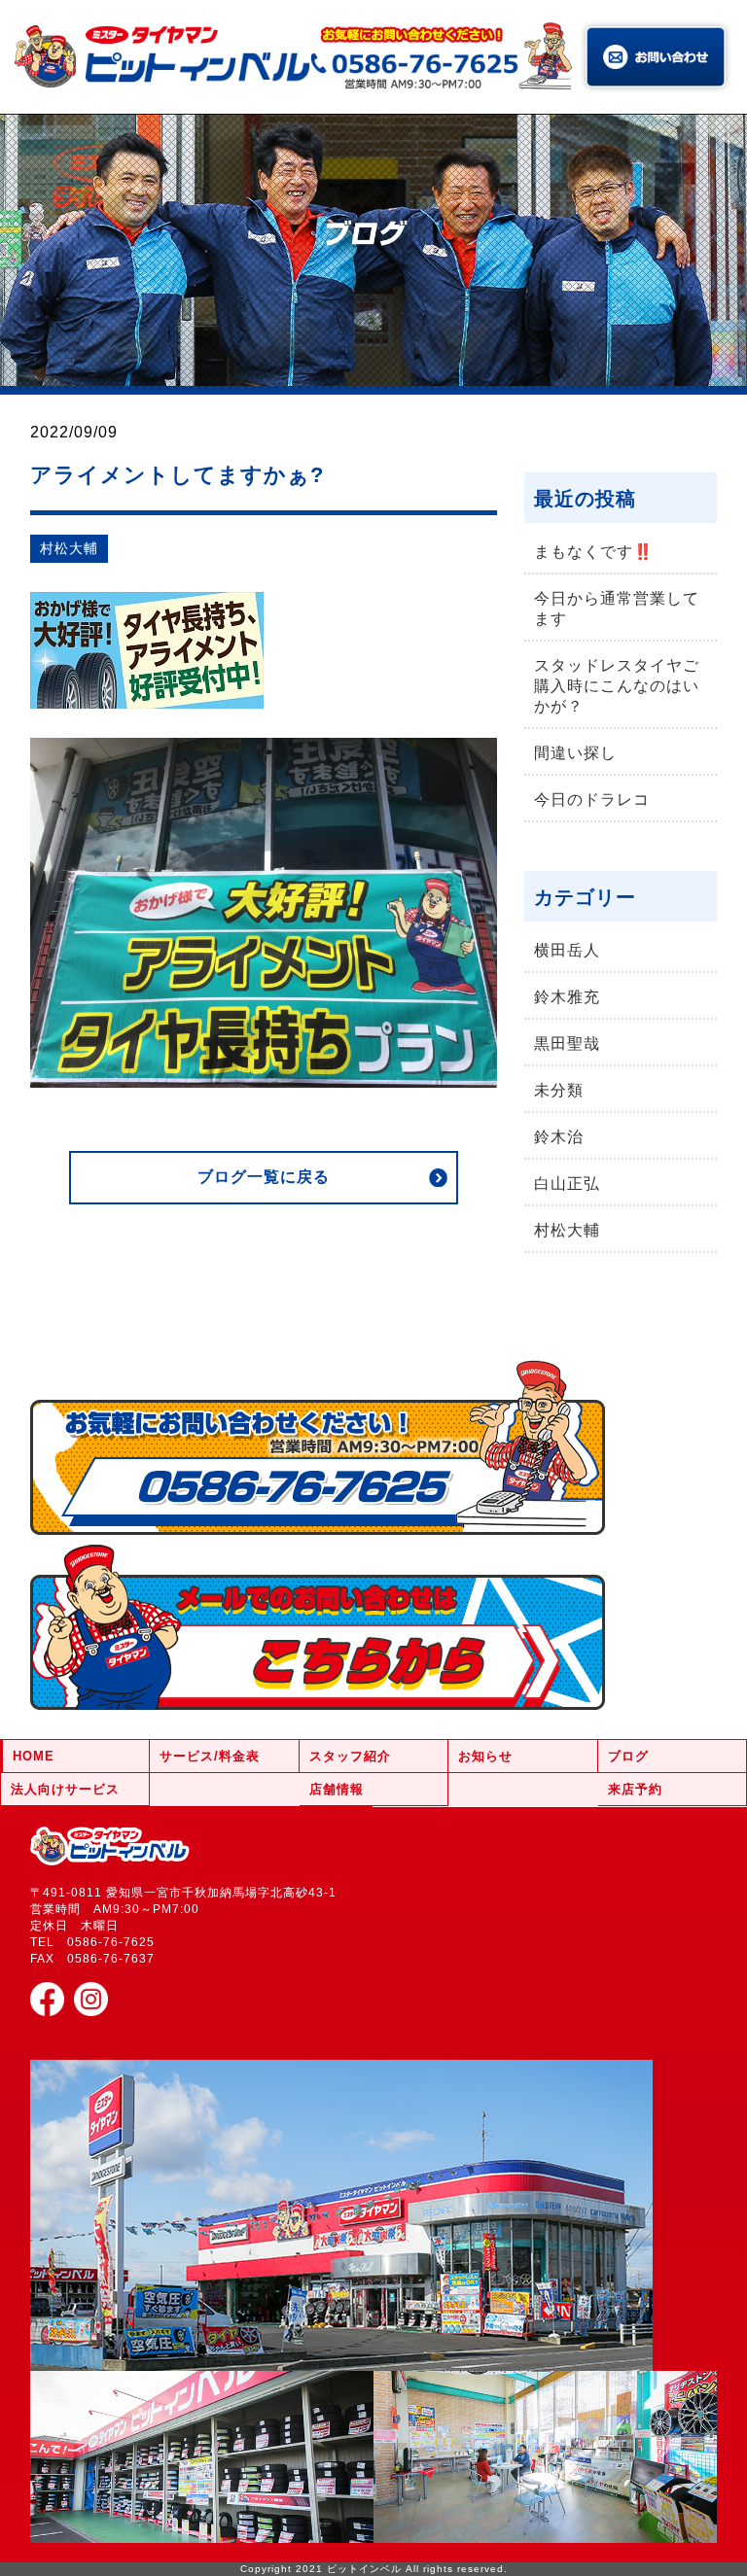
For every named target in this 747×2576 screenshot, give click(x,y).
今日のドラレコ (592, 800)
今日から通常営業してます (617, 609)
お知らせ (485, 1756)
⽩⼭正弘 (567, 1184)
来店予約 (635, 1789)
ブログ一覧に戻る (264, 1177)
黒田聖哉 (567, 1044)
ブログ (628, 1756)
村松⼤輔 (69, 548)
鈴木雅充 (567, 997)
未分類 (559, 1090)
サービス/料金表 (210, 1756)
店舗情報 (337, 1789)
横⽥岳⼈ (567, 950)
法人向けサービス (65, 1789)
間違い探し (575, 753)
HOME (34, 1756)
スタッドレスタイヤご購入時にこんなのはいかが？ (617, 686)
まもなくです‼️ (594, 552)
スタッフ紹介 (350, 1756)
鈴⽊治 (559, 1137)
